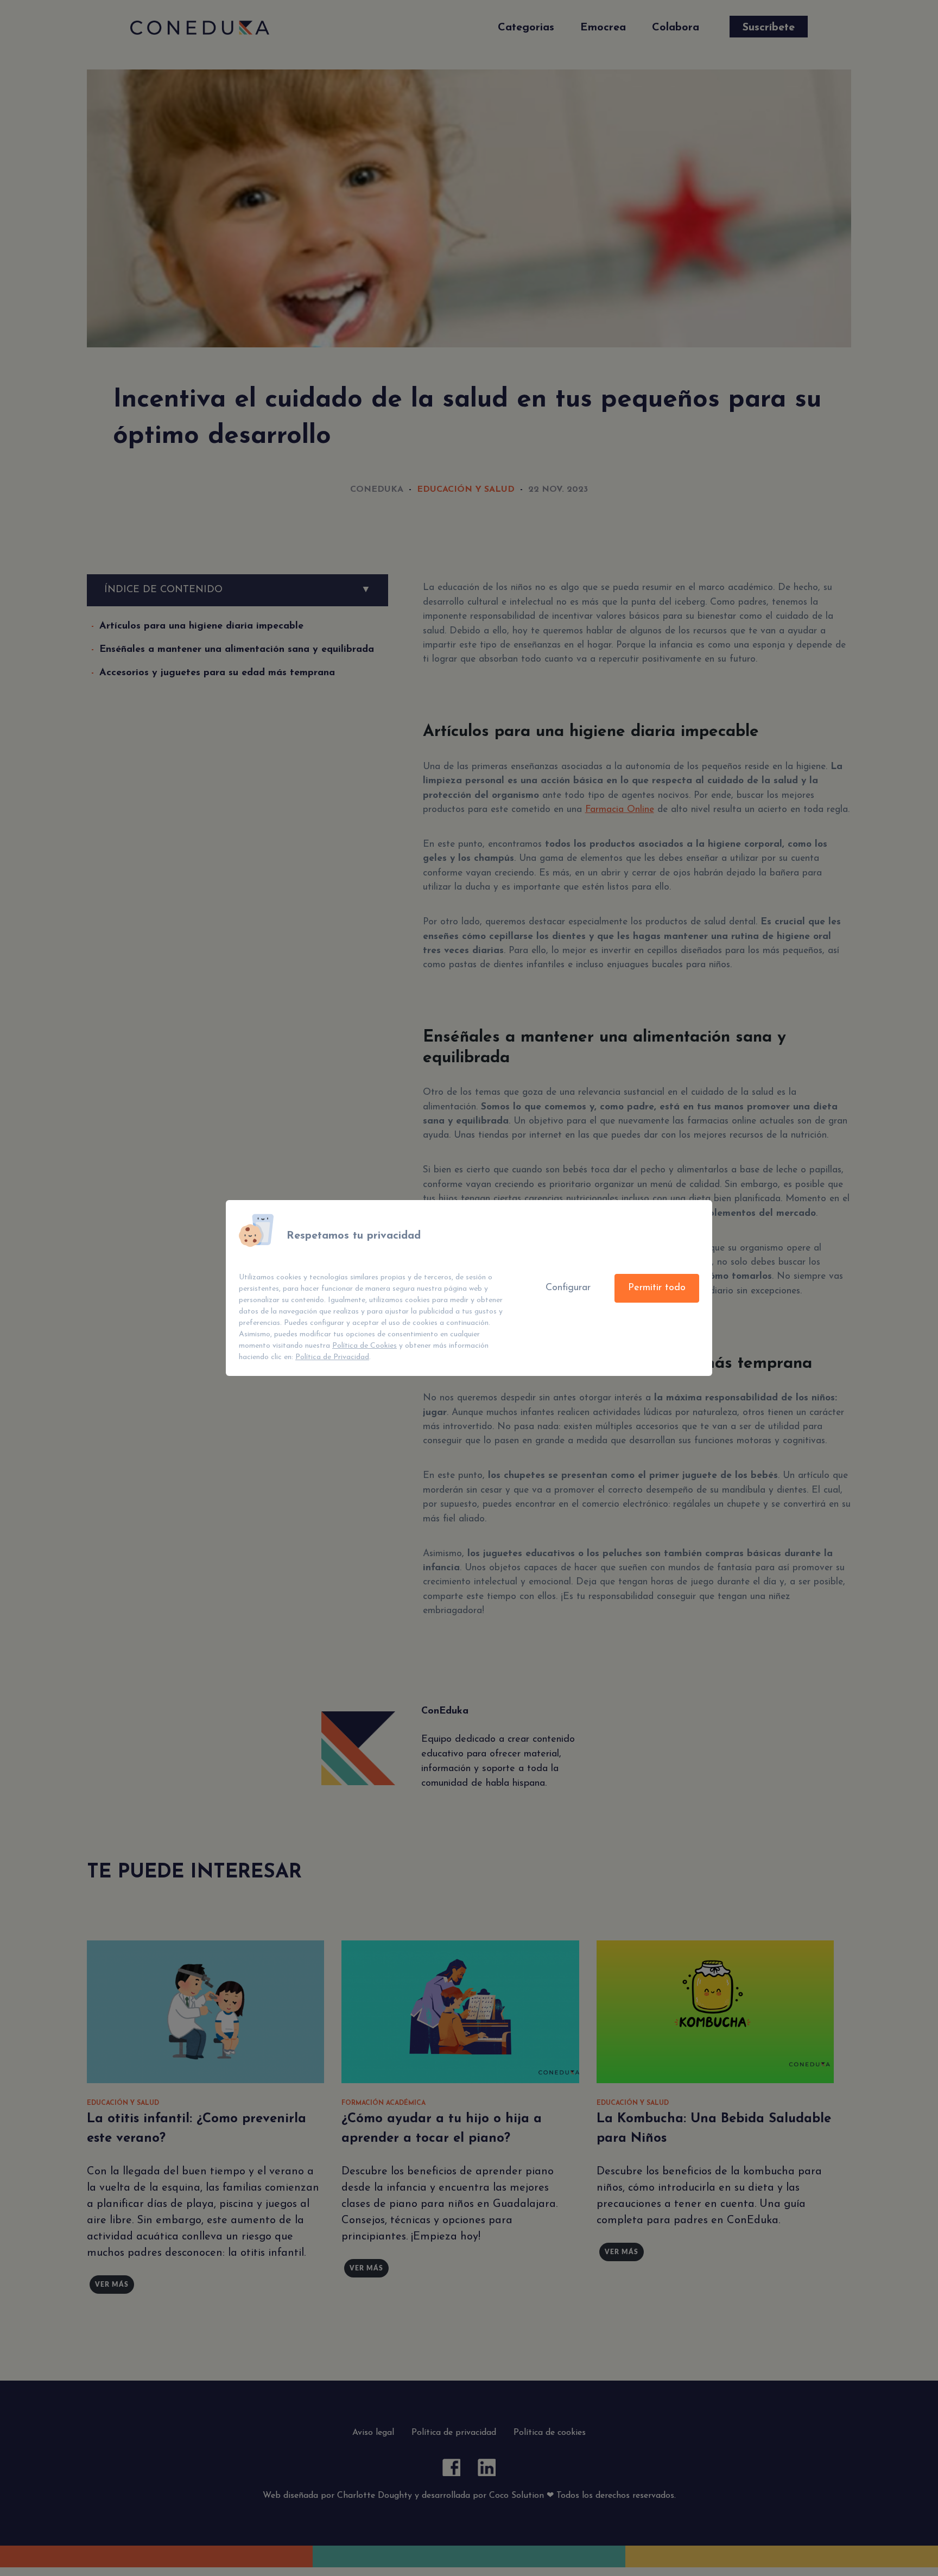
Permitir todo (657, 1288)
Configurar (568, 1288)
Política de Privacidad (332, 1357)
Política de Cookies (365, 1346)
